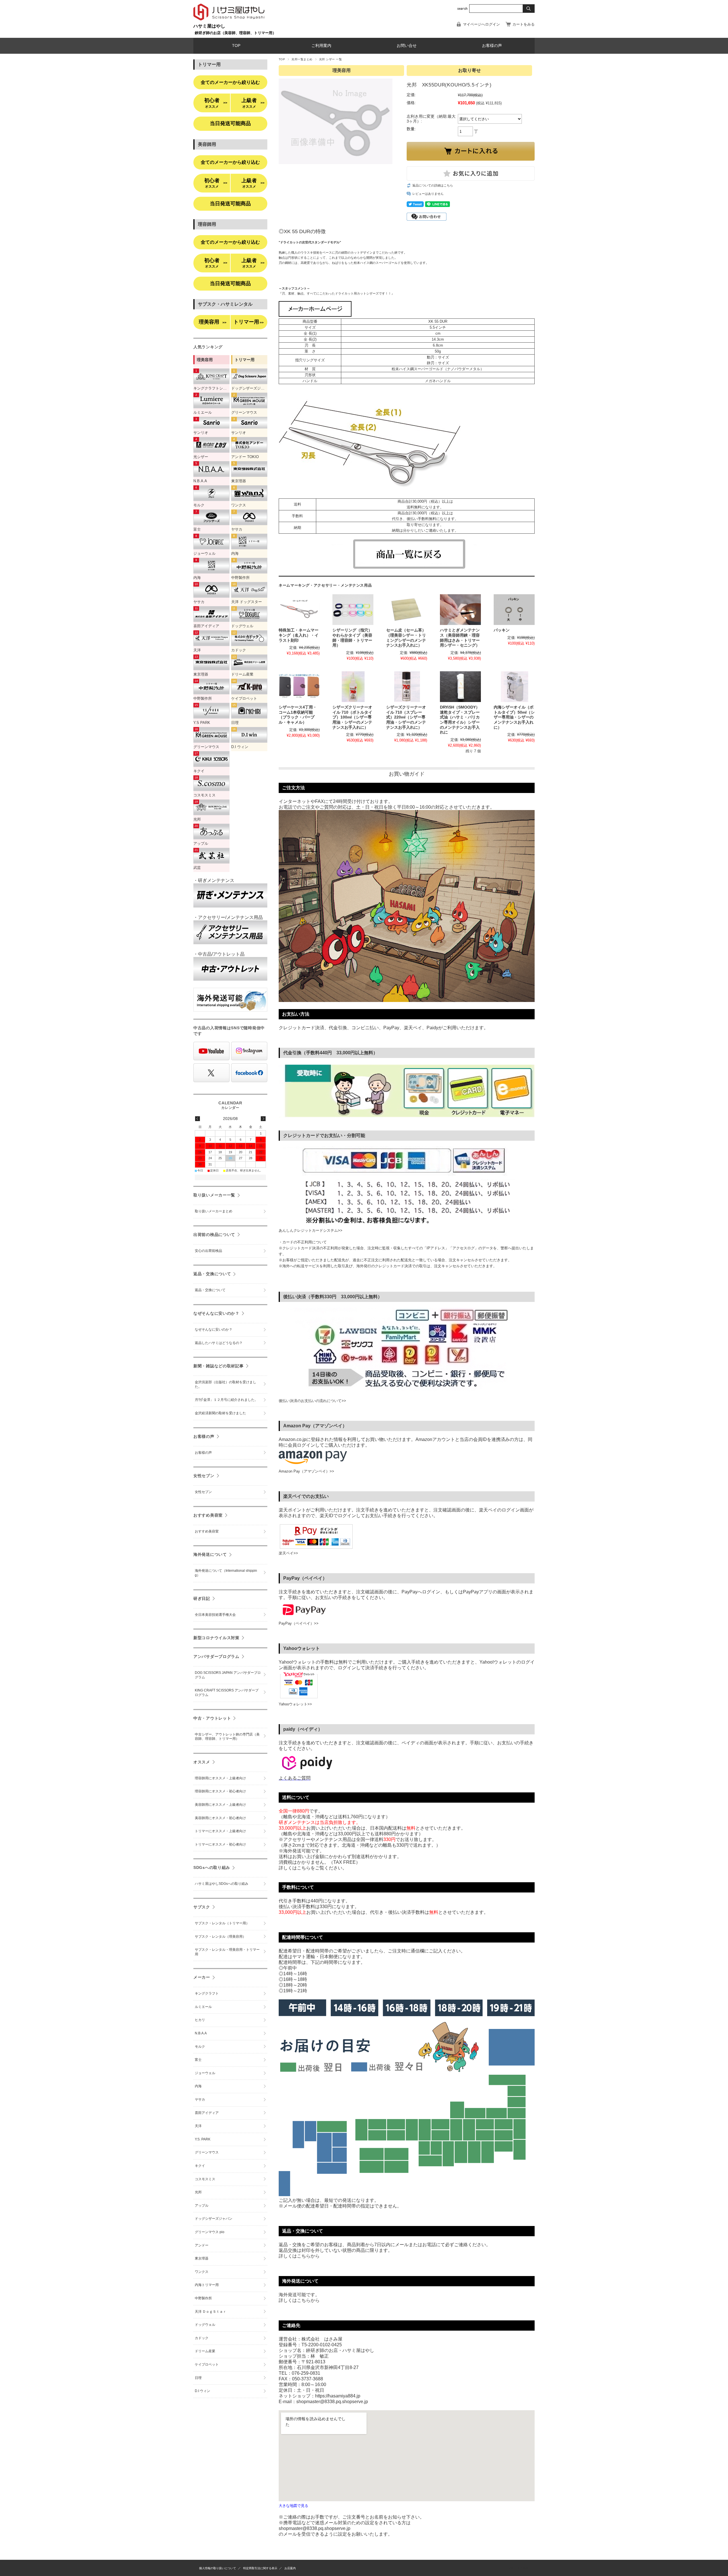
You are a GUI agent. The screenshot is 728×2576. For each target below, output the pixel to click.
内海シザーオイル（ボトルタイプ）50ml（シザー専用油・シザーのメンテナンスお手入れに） (514, 717)
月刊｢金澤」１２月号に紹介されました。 (226, 1400)
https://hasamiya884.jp (338, 2396)
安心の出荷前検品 (208, 1251)
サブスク (202, 1907)
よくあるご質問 (295, 1778)
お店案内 (290, 2568)
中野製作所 (203, 2298)
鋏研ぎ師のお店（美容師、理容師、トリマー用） (235, 33)
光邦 (198, 2192)
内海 (198, 2086)
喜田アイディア (207, 2113)
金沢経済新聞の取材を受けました (220, 1413)
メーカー (202, 1977)
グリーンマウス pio (210, 2232)
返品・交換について (212, 1274)
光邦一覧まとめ (302, 59)
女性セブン (204, 1476)
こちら (304, 2256)
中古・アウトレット (212, 1718)
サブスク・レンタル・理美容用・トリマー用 (227, 1952)
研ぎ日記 (202, 1598)
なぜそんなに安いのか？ (216, 1313)
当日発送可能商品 (230, 123)
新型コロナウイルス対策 (216, 1638)
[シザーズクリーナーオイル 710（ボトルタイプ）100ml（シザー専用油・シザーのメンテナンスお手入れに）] (353, 687)
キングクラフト (207, 1993)
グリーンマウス (207, 2152)
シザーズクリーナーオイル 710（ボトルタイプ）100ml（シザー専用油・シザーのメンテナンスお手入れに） (352, 717)
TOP (236, 46)
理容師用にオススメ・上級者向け (220, 1778)
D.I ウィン (202, 2391)
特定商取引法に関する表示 (260, 2568)
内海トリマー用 (207, 2285)
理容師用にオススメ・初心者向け (220, 1791)
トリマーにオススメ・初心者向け (220, 1844)
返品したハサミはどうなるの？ (219, 1343)
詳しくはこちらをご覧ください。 (313, 1868)
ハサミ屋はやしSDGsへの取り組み (222, 1884)
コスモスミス (205, 2179)
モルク (200, 2047)
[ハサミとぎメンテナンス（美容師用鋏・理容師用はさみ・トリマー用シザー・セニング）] (460, 610)
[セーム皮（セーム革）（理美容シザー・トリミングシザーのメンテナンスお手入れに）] (407, 610)
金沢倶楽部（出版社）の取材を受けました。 (226, 1384)
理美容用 (213, 322)
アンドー (202, 2245)
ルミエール (203, 2007)
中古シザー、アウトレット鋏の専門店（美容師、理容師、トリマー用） (227, 1737)
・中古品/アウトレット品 (219, 954)
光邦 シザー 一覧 (330, 59)
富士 (198, 2060)
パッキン (502, 630)
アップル (202, 2206)
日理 (198, 2378)
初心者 (216, 103)
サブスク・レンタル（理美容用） (220, 1937)
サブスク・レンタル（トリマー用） (222, 1923)
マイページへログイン (481, 24)
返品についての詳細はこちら (433, 185)
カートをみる (524, 24)
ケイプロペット (207, 2364)
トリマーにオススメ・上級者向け (220, 1831)
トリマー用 (249, 322)
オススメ (202, 1762)
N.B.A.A (201, 2033)
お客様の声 (492, 46)
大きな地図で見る (293, 2506)
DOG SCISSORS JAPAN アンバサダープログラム (228, 1675)
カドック (202, 2338)
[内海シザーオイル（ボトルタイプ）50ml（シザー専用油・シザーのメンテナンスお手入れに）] (514, 687)
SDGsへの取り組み (212, 1867)
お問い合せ (407, 46)
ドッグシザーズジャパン (214, 2219)
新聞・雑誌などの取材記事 (219, 1366)
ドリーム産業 (205, 2351)
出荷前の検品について (214, 1235)
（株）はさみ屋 (518, 2568)
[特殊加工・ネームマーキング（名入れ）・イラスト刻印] (299, 610)
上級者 (253, 103)
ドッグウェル (205, 2325)
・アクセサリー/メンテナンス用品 (228, 917)
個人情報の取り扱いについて (218, 2568)
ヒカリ (200, 2020)
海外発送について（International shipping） (226, 1573)
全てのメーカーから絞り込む (230, 82)
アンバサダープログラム (216, 1656)
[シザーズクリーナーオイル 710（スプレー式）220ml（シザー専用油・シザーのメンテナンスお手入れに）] (407, 687)
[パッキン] (514, 610)
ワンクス (202, 2272)
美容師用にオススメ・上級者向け (220, 1805)
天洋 (198, 2126)
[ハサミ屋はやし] (229, 21)
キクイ (200, 2166)
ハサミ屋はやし (209, 26)
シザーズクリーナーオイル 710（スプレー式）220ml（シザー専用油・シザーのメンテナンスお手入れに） (406, 717)
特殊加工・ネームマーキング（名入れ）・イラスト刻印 (299, 635)
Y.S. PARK (203, 2139)
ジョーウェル (205, 2073)
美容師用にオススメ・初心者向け (220, 1818)
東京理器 (202, 2258)
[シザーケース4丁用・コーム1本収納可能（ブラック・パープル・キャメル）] (299, 687)
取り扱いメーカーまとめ (214, 1211)
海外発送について (210, 1554)
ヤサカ (200, 2099)
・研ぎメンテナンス (214, 880)
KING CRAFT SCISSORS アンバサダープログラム (227, 1693)
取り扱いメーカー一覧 (214, 1195)
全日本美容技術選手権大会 (215, 1615)
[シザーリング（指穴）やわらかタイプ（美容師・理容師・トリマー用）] (353, 610)
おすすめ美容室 (208, 1515)
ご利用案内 (321, 46)
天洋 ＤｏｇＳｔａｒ (211, 2312)
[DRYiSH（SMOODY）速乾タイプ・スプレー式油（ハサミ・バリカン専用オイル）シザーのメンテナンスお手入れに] (460, 687)
